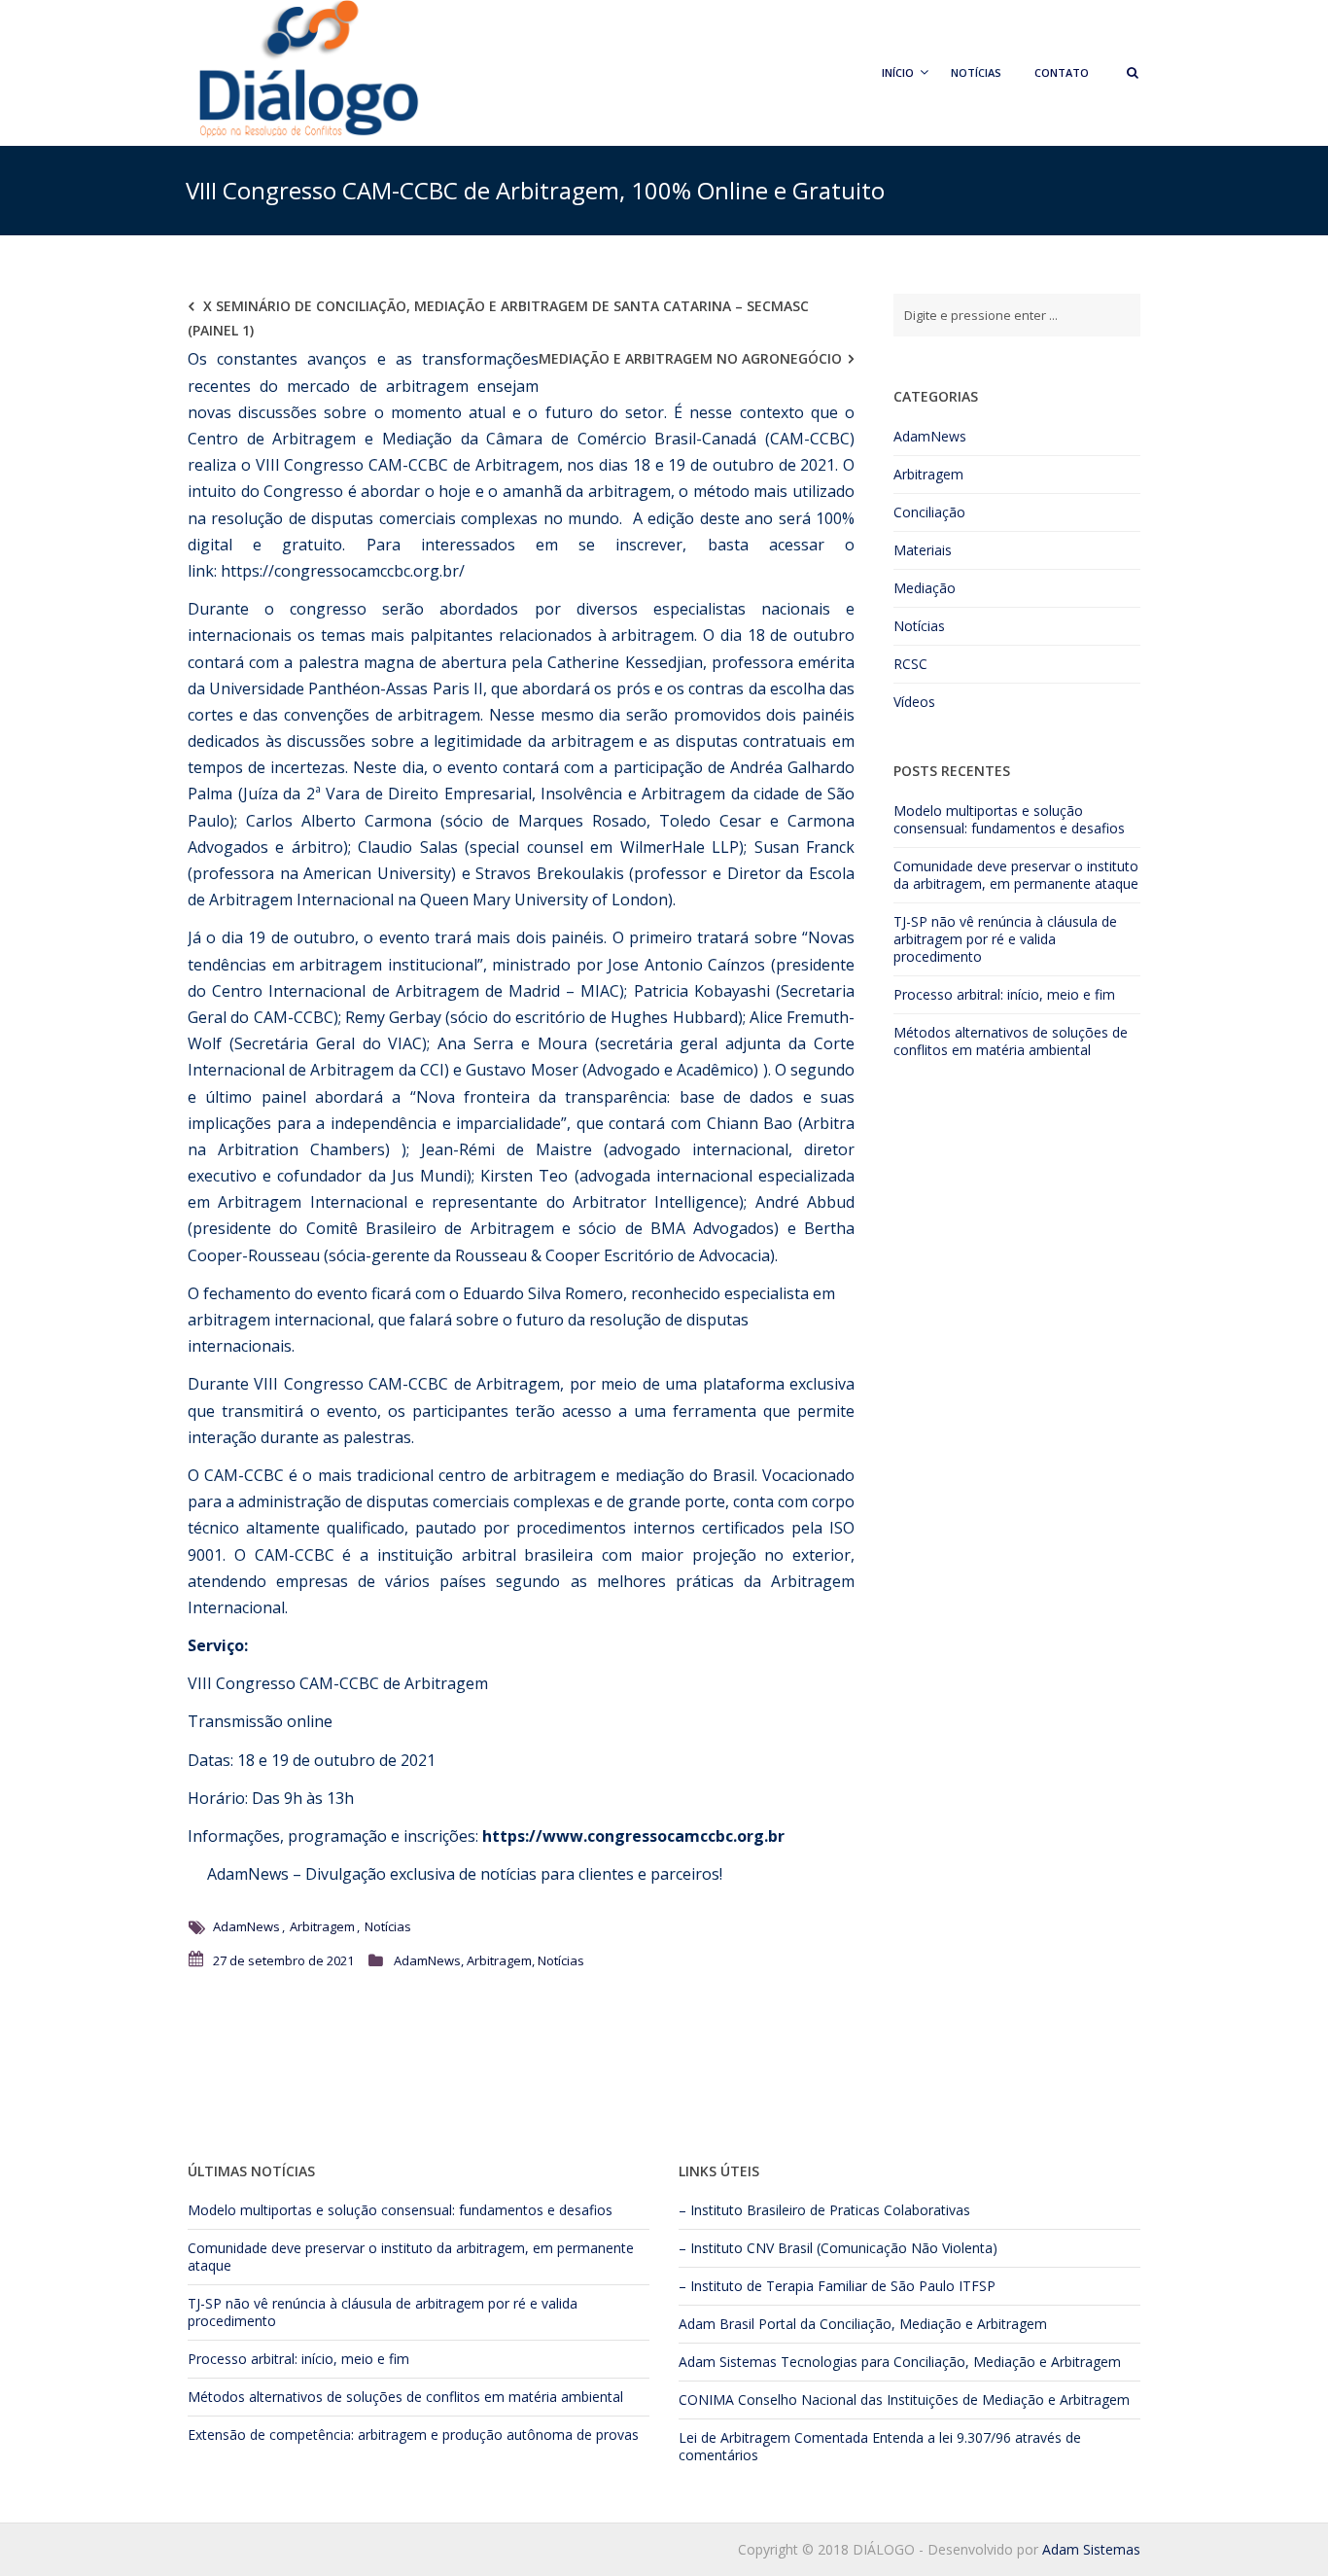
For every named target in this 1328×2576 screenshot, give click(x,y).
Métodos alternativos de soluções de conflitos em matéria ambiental (1011, 1041)
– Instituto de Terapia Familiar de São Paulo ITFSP (837, 2286)
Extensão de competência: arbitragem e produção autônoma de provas (413, 2435)
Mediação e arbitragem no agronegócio (690, 358)
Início (898, 72)
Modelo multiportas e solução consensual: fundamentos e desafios (1009, 819)
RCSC (910, 664)
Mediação (925, 588)
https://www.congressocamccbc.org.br (633, 1836)
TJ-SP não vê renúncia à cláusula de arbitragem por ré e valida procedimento (1005, 939)
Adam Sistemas (728, 2362)
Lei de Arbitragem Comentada (773, 2437)
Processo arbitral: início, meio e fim (1004, 994)
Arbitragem (322, 1926)
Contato (1062, 72)
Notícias (976, 72)
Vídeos (914, 702)
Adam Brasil (716, 2324)
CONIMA (706, 2400)
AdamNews (246, 1874)
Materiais (923, 550)
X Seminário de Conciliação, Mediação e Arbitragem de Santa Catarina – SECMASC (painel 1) (498, 318)
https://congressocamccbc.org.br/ (343, 571)
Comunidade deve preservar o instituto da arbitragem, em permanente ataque (1016, 875)
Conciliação (929, 512)
